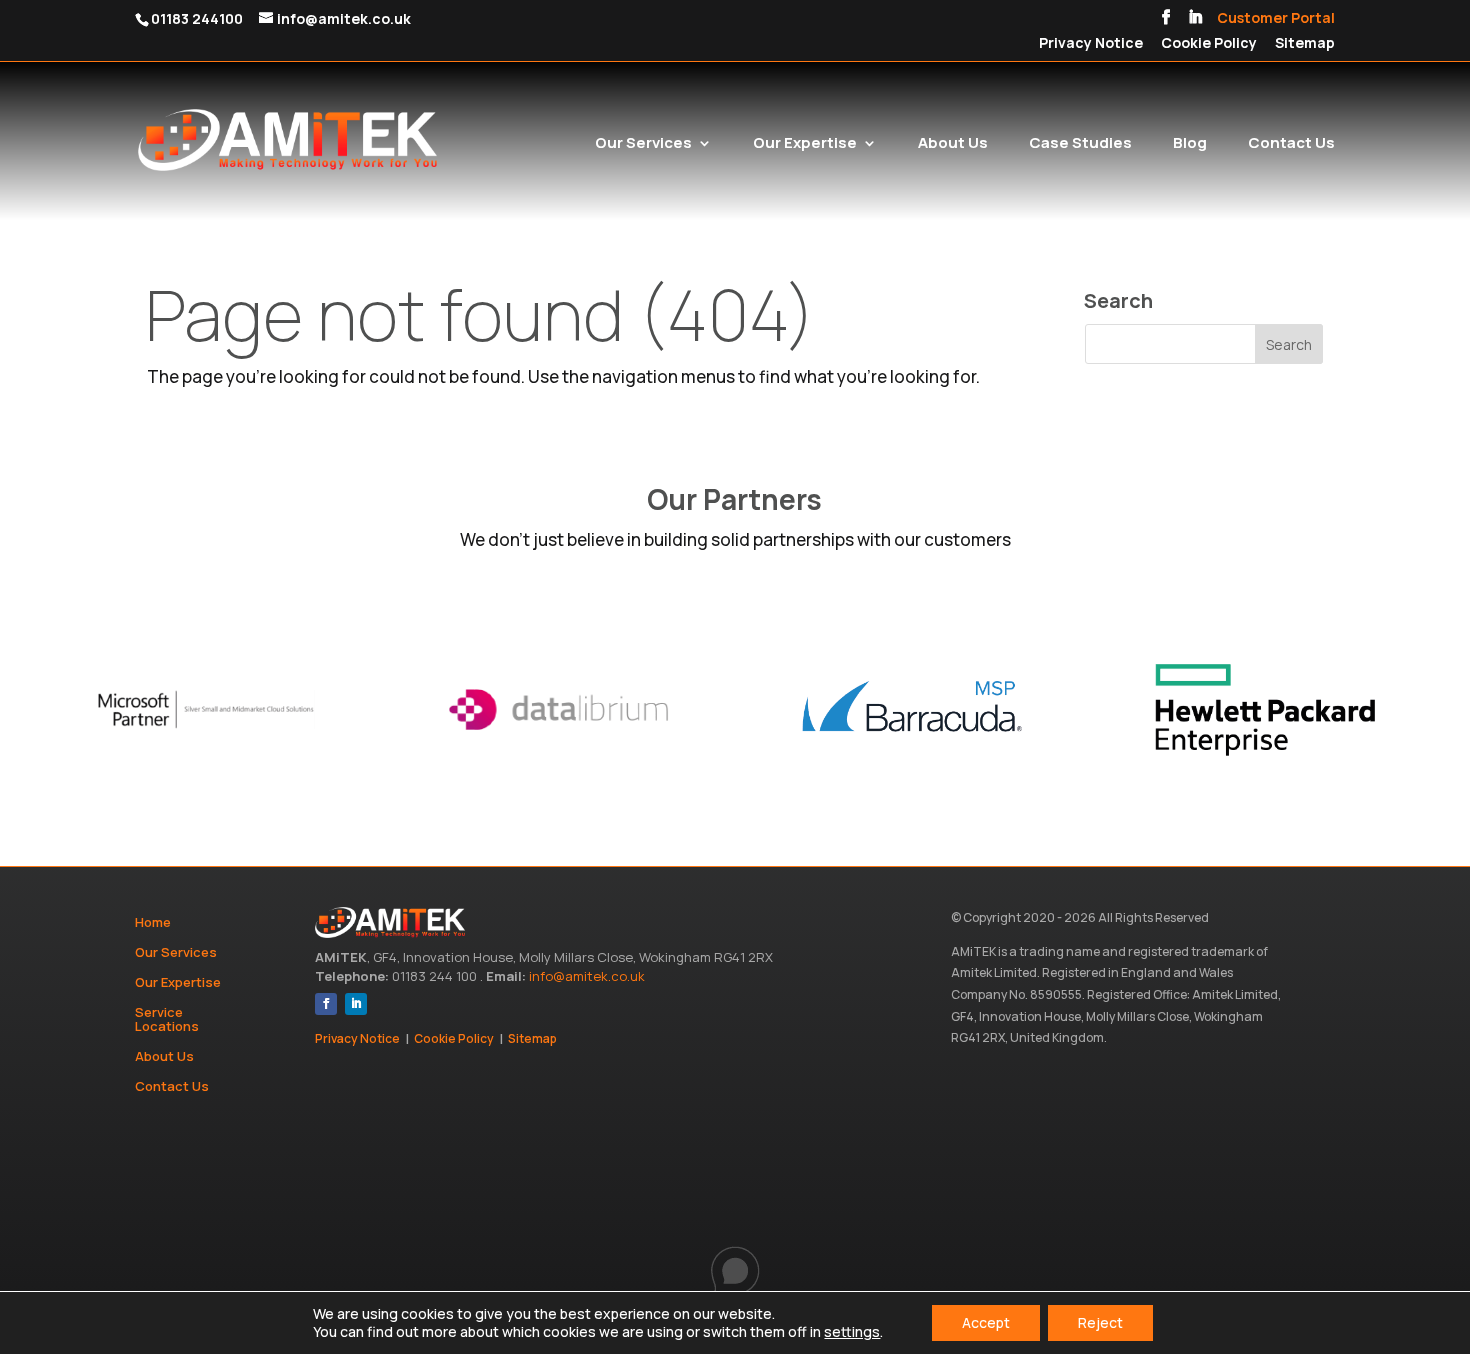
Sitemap (1305, 44)
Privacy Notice (1091, 44)
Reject (1100, 1322)
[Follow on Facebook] (326, 1004)
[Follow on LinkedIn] (356, 1004)
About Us (953, 144)
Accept (986, 1322)
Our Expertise (805, 144)
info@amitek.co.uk (587, 976)
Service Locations (167, 1020)
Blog (1190, 144)
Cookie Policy (1209, 44)
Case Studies (1080, 144)
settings (852, 1332)
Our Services (643, 144)
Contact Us (1291, 144)
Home (153, 923)
